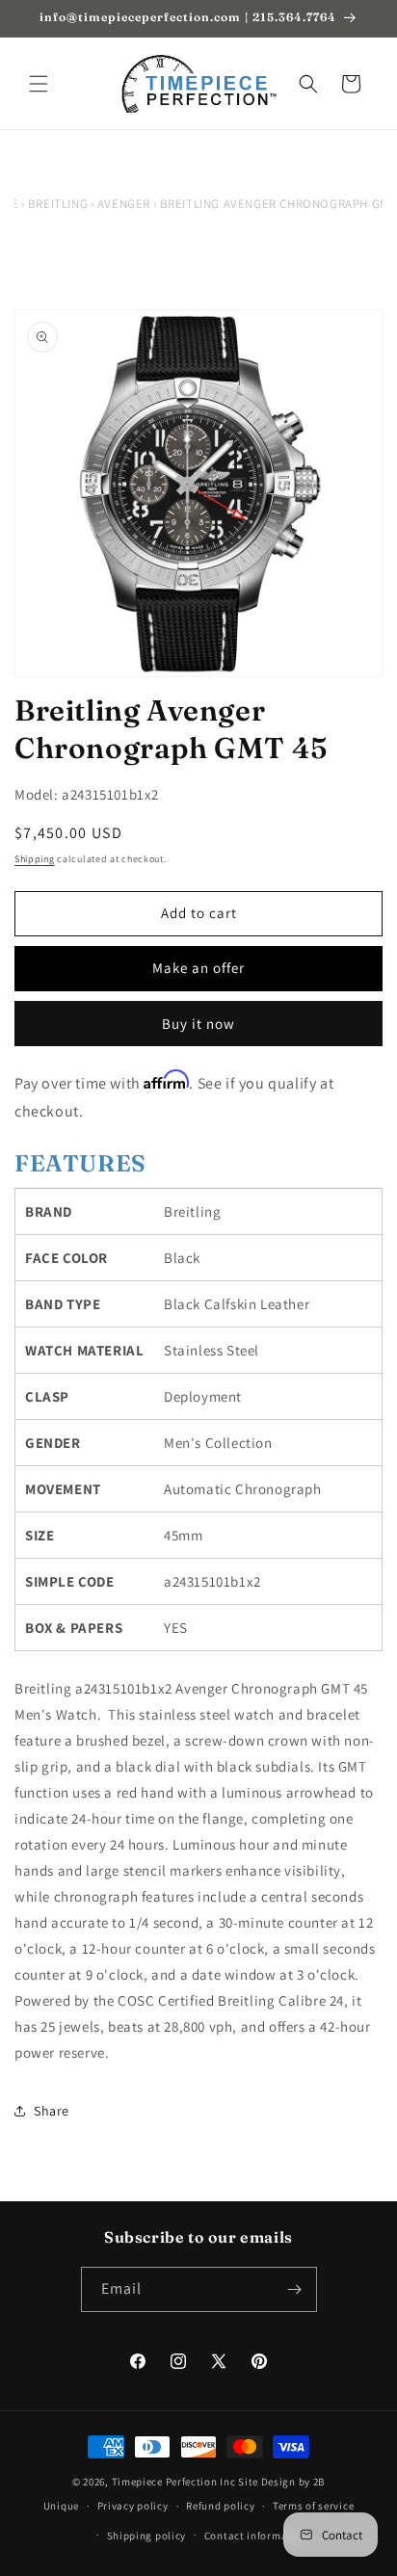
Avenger (124, 204)
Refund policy (220, 2506)
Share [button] (52, 2111)
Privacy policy (133, 2506)
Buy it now (198, 1024)
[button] (39, 84)
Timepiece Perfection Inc (174, 2482)
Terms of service (313, 2506)
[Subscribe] (295, 2289)
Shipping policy (147, 2536)
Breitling (58, 204)
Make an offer (198, 968)
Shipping (35, 859)
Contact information (256, 2536)
